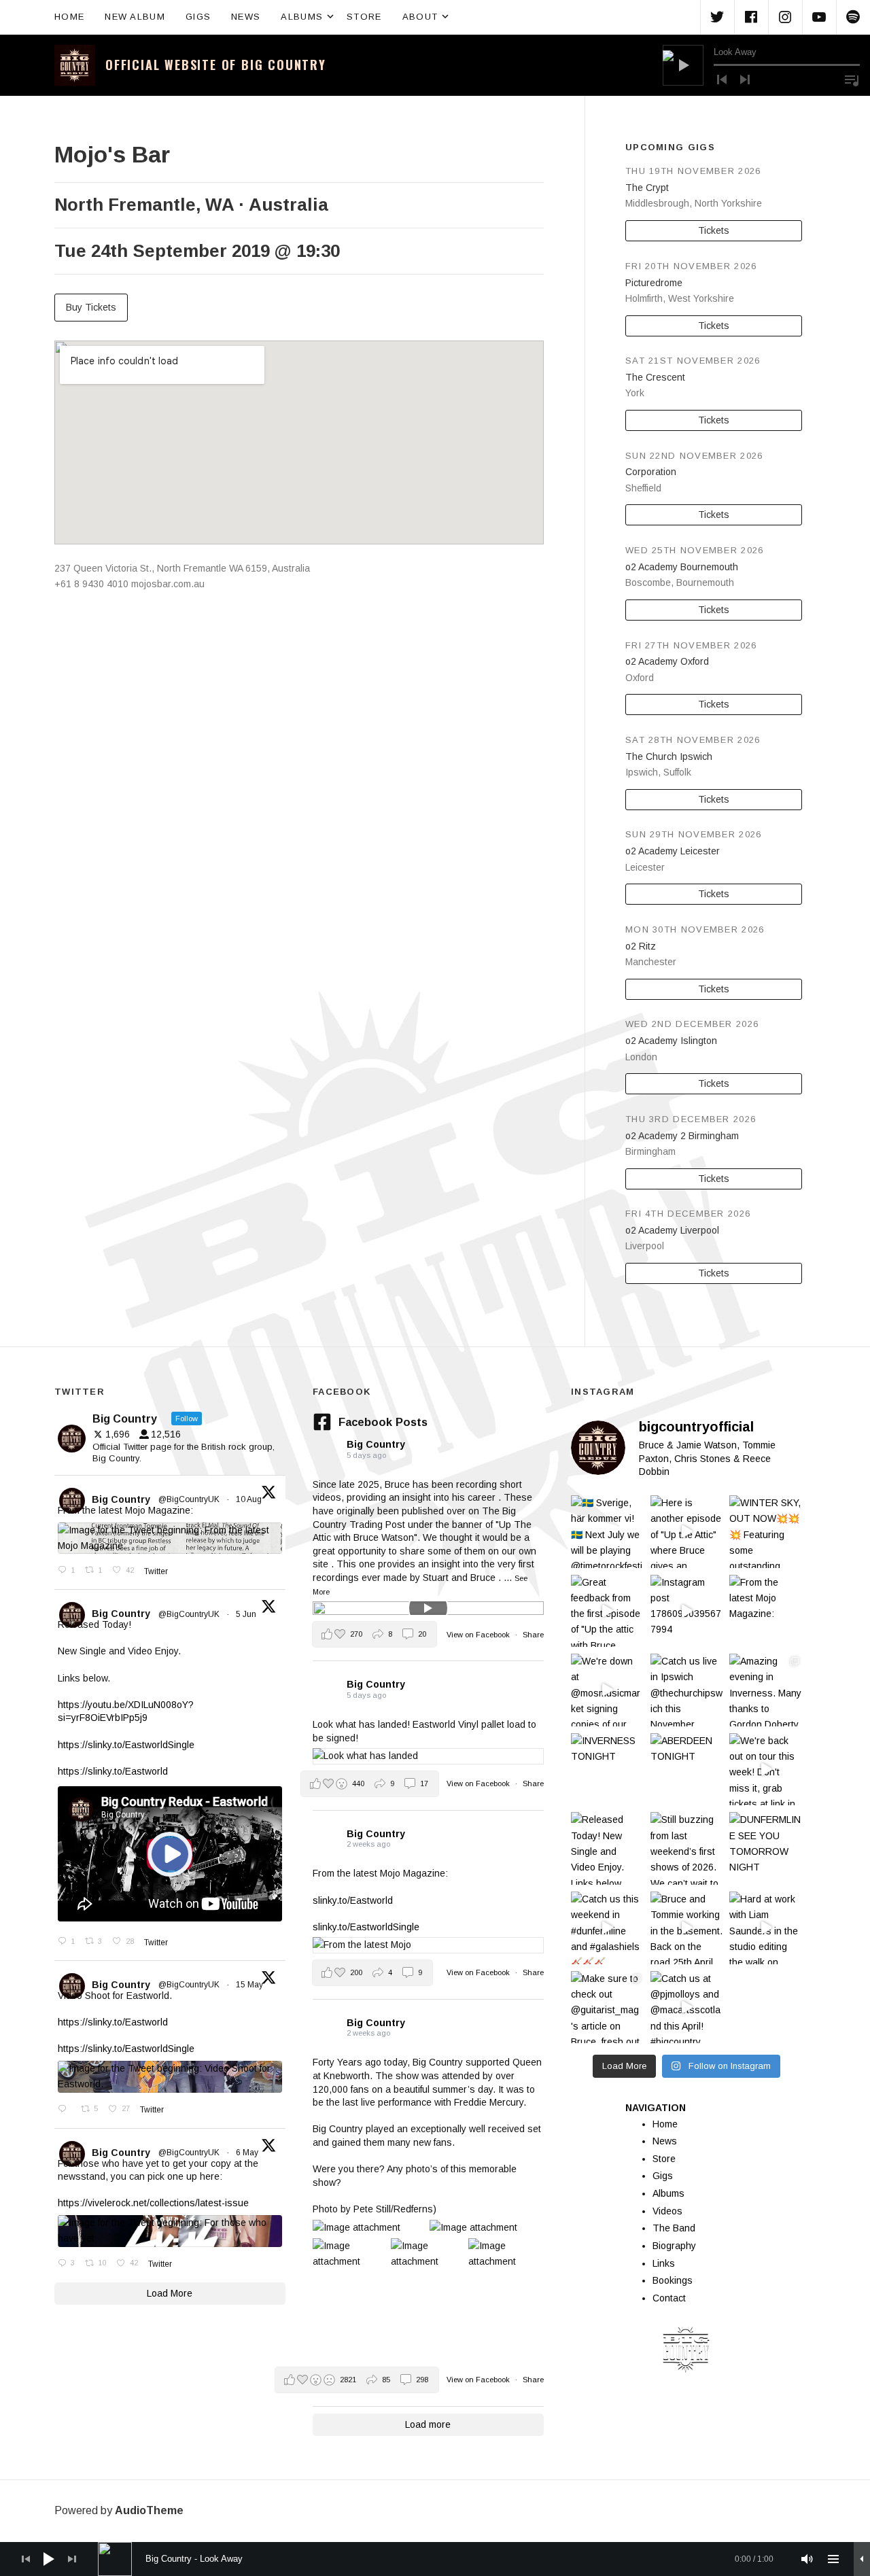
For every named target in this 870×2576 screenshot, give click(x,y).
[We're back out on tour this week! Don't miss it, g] (766, 1770)
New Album (135, 17)
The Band (674, 2228)
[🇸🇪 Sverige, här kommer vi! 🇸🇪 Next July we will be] (607, 1532)
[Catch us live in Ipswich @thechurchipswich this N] (687, 1690)
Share (533, 1635)
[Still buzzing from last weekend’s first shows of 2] (687, 1848)
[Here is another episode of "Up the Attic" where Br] (687, 1532)
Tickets (714, 230)
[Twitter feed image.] (170, 1538)
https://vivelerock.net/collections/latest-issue (153, 2203)
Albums (309, 16)
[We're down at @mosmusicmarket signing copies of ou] (607, 1690)
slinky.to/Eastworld (353, 1900)
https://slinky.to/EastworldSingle (126, 1745)
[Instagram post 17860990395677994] (687, 1611)
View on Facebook (479, 1635)
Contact (669, 2298)
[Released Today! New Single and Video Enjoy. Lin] (607, 1848)
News (246, 17)
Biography (674, 2246)
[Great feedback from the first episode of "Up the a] (607, 1611)
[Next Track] (745, 80)
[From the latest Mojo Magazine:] (766, 1611)
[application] (761, 65)
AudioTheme (149, 2510)
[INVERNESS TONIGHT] (607, 1770)
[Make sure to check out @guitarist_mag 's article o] (607, 2007)
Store (364, 17)
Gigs (198, 17)
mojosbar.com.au (168, 584)
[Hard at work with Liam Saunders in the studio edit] (766, 1928)
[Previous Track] (722, 80)
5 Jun (247, 1614)
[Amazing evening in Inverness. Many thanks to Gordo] (766, 1690)
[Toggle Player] (862, 2559)
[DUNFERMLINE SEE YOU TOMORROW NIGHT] (766, 1848)
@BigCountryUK (189, 1499)
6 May (248, 2153)
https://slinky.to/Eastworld (113, 1771)
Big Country (121, 1499)
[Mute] (807, 2559)
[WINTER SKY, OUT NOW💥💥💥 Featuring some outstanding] (766, 1532)
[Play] (683, 65)
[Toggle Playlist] (852, 80)
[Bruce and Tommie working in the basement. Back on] (687, 1928)
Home (69, 17)
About (427, 16)
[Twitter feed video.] (170, 1854)
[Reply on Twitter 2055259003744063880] (66, 2110)
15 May (250, 1985)
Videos (667, 2211)
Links (664, 2263)
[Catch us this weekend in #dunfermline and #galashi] (607, 1928)
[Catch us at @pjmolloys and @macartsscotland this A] (687, 2007)
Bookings (673, 2280)
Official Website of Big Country (216, 65)
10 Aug (250, 1499)
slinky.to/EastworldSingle (366, 1927)
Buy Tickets (91, 307)
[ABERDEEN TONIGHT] (687, 1770)
